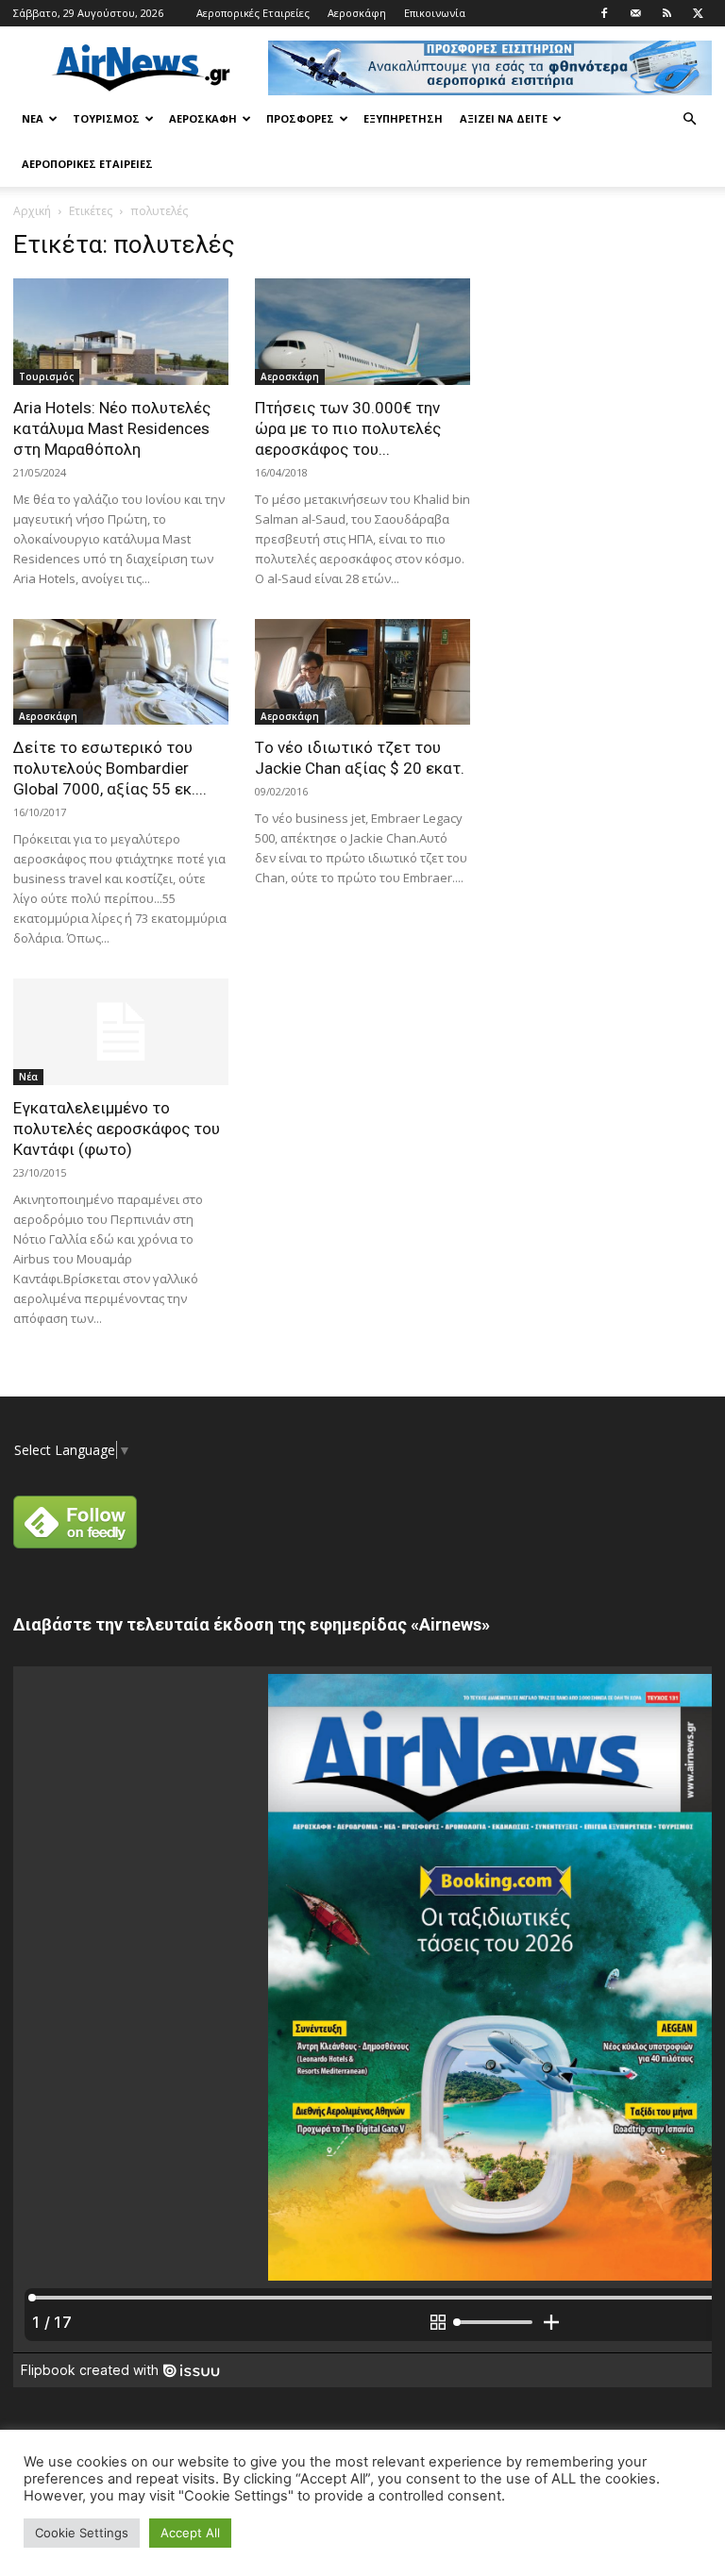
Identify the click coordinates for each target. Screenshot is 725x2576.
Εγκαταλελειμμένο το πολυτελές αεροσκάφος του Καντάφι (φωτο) (117, 1129)
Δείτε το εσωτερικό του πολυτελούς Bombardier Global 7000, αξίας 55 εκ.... (110, 768)
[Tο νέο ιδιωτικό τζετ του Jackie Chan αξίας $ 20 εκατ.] (362, 672)
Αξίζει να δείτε (504, 118)
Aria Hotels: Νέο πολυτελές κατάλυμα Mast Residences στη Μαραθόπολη (112, 428)
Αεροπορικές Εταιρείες (253, 13)
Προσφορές (300, 118)
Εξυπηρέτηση (403, 118)
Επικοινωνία (435, 13)
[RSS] (666, 13)
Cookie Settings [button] (82, 2533)
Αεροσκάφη (357, 13)
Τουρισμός (106, 118)
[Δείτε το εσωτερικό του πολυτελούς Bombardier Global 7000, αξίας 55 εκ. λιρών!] (121, 672)
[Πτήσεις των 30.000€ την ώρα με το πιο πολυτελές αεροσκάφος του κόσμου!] (362, 332)
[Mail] (635, 13)
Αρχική (32, 211)
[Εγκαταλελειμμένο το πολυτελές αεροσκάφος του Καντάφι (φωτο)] (121, 1032)
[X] (698, 13)
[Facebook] (604, 13)
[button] (689, 119)
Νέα (33, 118)
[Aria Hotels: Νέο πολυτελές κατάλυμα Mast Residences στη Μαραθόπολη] (121, 332)
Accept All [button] (190, 2533)
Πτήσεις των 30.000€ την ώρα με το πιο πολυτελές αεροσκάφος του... (348, 428)
